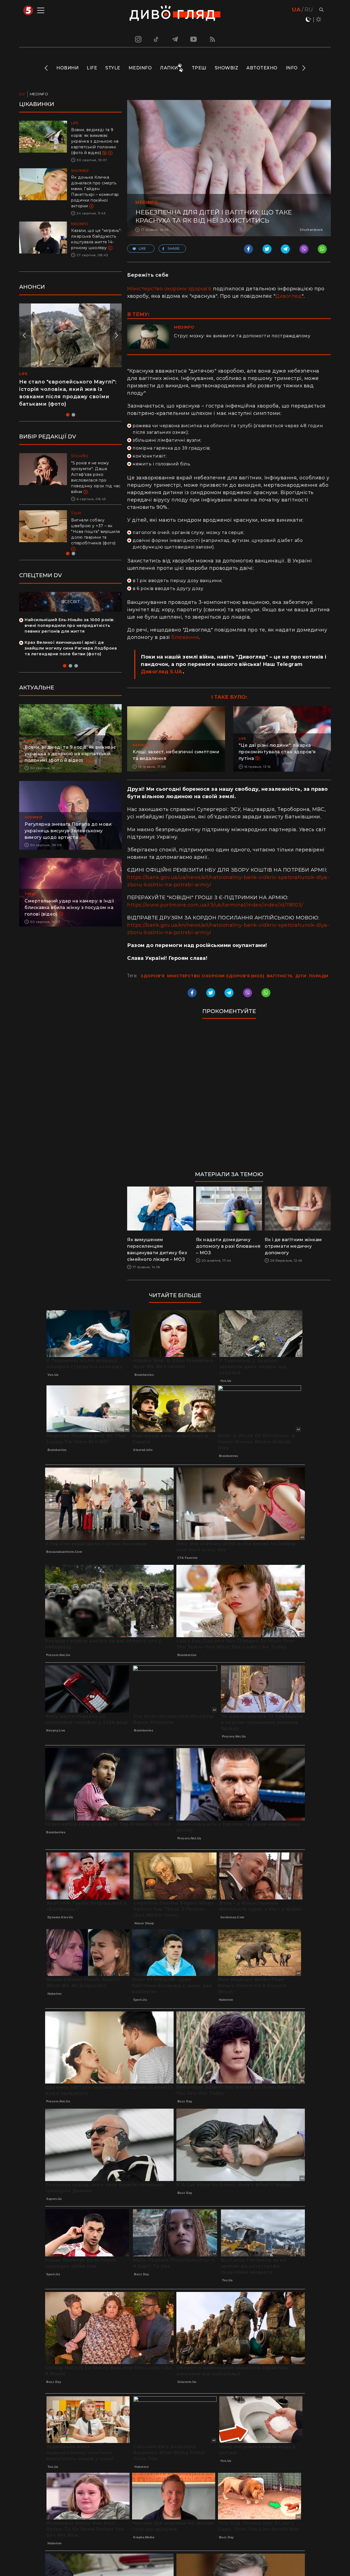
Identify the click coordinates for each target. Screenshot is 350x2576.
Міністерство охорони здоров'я (169, 289)
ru (309, 10)
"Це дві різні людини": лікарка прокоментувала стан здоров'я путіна (277, 752)
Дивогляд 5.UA (162, 672)
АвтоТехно (262, 68)
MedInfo (140, 68)
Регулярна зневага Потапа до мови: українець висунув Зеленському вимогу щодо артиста (68, 831)
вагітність (280, 976)
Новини (67, 68)
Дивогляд (288, 296)
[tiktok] (156, 39)
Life (92, 68)
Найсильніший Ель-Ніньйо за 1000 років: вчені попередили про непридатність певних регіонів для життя (69, 625)
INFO (292, 68)
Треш (199, 68)
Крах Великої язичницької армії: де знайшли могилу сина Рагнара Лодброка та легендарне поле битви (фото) (71, 648)
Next (303, 68)
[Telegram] (175, 39)
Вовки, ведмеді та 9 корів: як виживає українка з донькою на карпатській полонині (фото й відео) (95, 141)
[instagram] (138, 39)
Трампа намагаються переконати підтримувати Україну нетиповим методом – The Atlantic (94, 526)
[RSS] (212, 39)
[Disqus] (229, 1097)
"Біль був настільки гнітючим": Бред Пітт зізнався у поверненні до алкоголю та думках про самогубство (95, 474)
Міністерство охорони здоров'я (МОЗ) (216, 976)
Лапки (169, 68)
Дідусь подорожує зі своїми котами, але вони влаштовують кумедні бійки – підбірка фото (65, 389)
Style (113, 68)
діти (301, 976)
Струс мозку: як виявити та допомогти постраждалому (242, 336)
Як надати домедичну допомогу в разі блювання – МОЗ (228, 1246)
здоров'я (152, 976)
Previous (47, 68)
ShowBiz (227, 68)
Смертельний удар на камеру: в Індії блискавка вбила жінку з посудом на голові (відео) (70, 908)
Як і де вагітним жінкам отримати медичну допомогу (293, 1246)
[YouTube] (194, 39)
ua (296, 10)
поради (319, 976)
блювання (185, 637)
